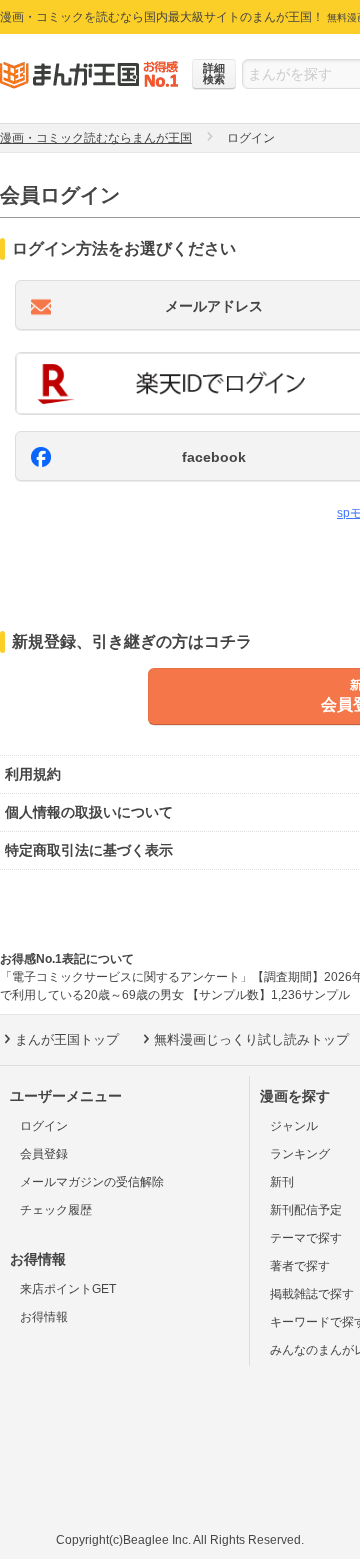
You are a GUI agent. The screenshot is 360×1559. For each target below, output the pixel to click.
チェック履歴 (56, 1210)
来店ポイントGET (68, 1289)
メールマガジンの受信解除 (92, 1182)
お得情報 (44, 1317)
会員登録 (44, 1154)
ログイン (44, 1126)
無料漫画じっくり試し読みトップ (251, 1039)
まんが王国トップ (67, 1039)
